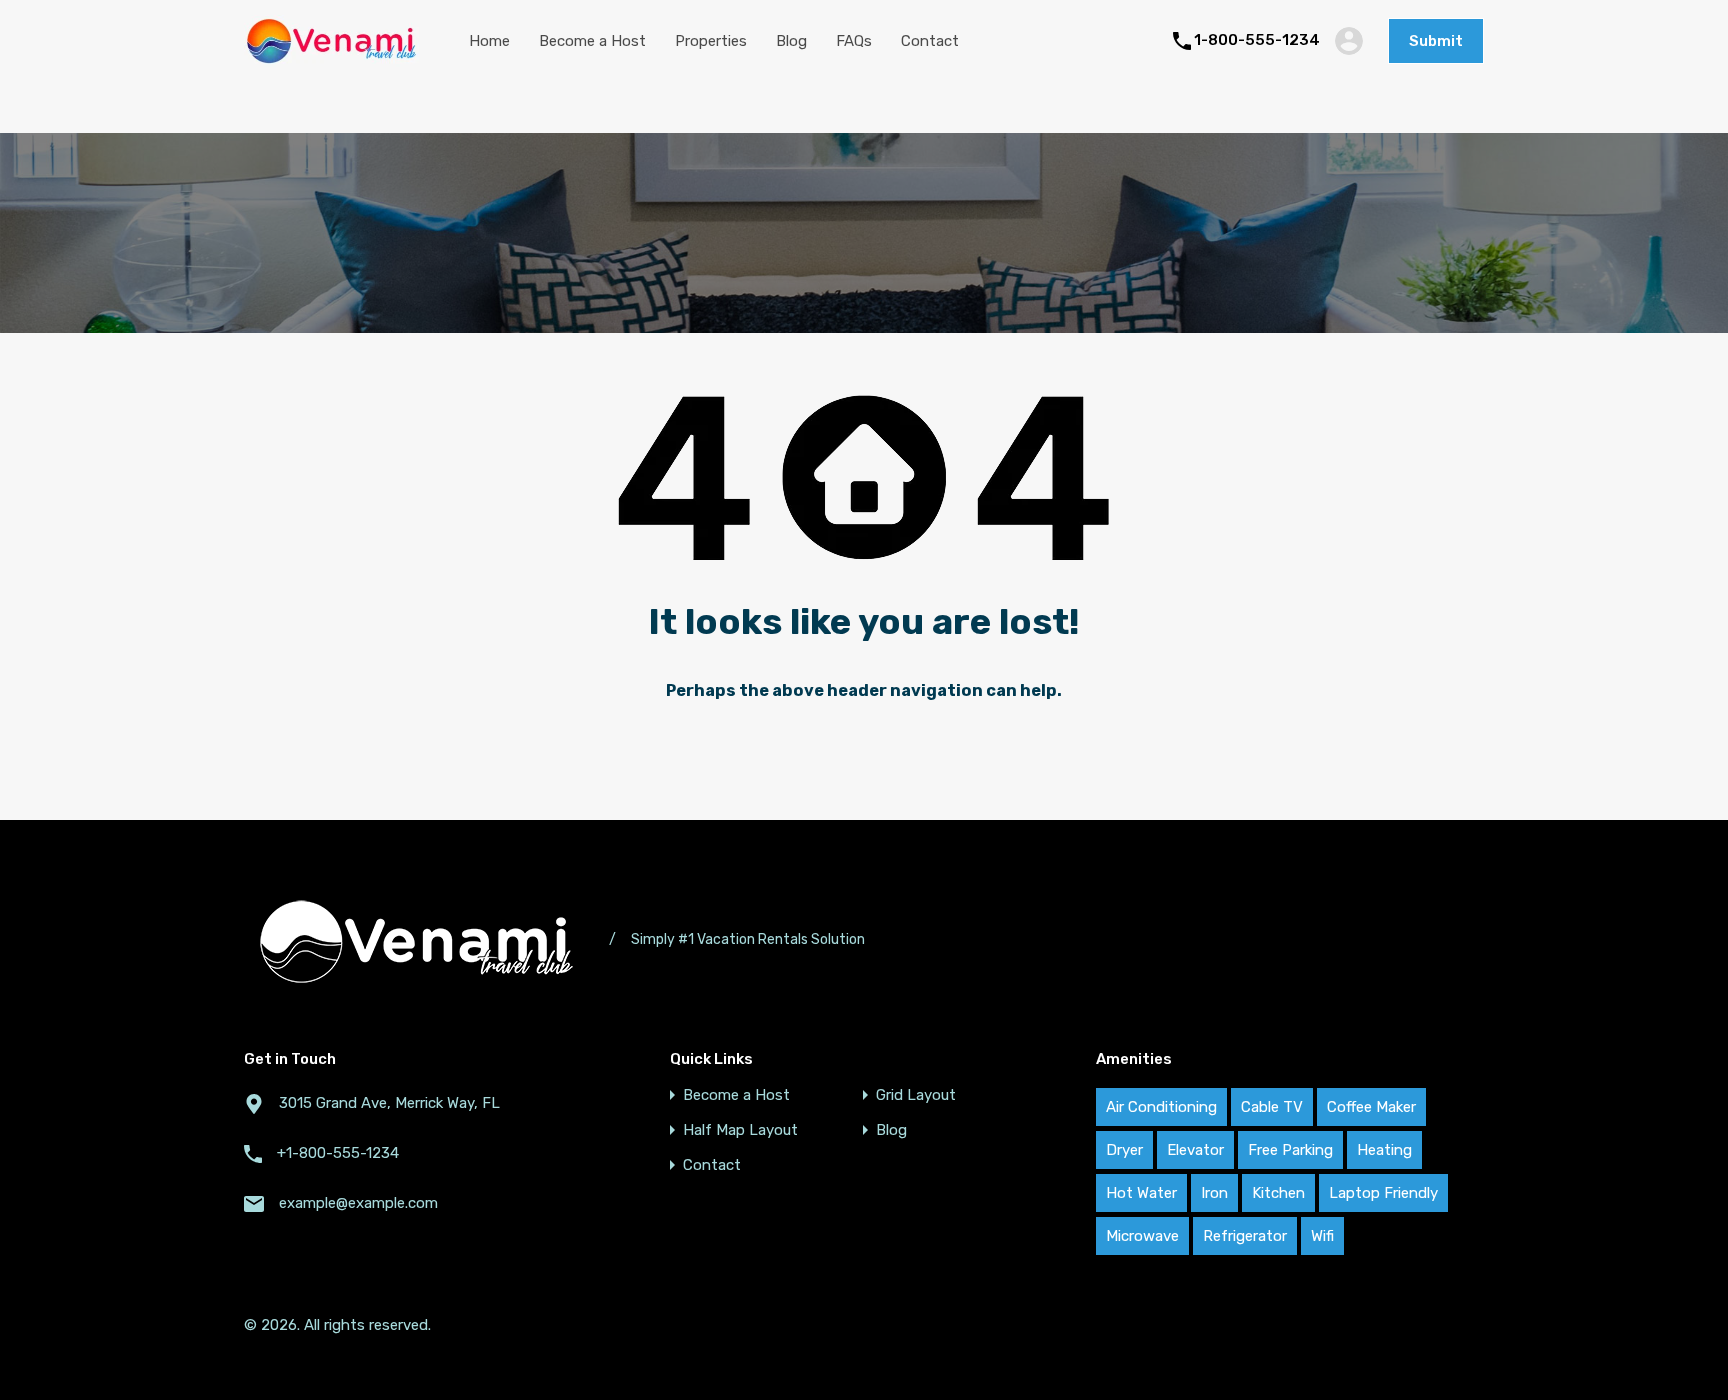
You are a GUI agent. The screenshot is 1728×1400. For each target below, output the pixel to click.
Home (489, 41)
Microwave (1142, 1236)
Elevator (1195, 1150)
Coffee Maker (1371, 1107)
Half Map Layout (740, 1130)
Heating (1384, 1150)
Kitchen (1278, 1193)
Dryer (1124, 1150)
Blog (791, 41)
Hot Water (1141, 1193)
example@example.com (358, 1203)
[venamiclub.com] (331, 58)
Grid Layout (916, 1095)
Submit (1436, 41)
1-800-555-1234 (1257, 40)
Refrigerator (1245, 1236)
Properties (711, 41)
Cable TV (1272, 1107)
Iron (1214, 1193)
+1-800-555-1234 (338, 1153)
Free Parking (1290, 1150)
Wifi (1322, 1236)
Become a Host (592, 41)
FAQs (854, 41)
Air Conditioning (1161, 1107)
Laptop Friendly (1383, 1193)
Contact (930, 41)
